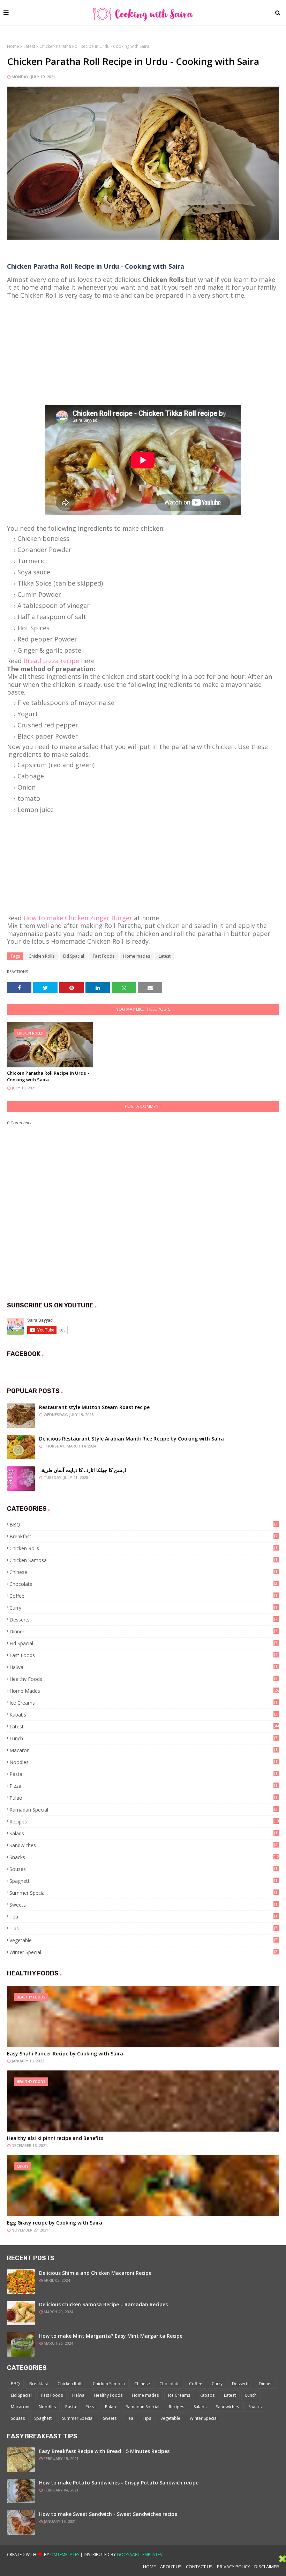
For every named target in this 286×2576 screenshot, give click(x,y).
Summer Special (144, 1893)
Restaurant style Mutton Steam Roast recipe (94, 1407)
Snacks (144, 1857)
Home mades (137, 956)
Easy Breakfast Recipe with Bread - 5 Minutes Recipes (104, 2451)
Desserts (144, 1620)
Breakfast (144, 1536)
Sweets (144, 1905)
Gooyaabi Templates (139, 2555)
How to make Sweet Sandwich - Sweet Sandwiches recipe (108, 2514)
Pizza (144, 1786)
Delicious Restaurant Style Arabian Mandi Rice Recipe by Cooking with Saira (131, 1439)
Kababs (144, 1715)
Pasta (144, 1774)
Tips (144, 1928)
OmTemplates (65, 2555)
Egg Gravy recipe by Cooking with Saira (55, 2223)
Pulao (144, 1798)
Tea (144, 1917)
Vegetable (144, 1940)
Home (13, 46)
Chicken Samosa (144, 1560)
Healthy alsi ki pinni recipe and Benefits (55, 2138)
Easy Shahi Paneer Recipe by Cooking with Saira (65, 2053)
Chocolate (144, 1584)
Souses (144, 1869)
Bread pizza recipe (51, 661)
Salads (144, 1833)
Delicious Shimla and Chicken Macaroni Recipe (95, 2273)
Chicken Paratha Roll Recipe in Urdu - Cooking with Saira (48, 1076)
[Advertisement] (143, 348)
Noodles (144, 1762)
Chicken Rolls (42, 956)
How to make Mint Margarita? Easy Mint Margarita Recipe (111, 2336)
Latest (29, 46)
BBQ (144, 1525)
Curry (144, 1608)
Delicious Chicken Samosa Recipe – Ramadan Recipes (103, 2304)
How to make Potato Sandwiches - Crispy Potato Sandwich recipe (119, 2483)
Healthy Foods (144, 1679)
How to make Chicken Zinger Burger (78, 918)
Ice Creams (144, 1703)
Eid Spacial (74, 956)
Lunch (144, 1738)
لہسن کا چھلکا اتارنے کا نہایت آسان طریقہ (83, 1470)
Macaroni (144, 1750)
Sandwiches (144, 1845)
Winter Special (144, 1952)
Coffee (144, 1596)
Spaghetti (144, 1881)
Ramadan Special (144, 1810)
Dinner (144, 1631)
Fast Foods (104, 956)
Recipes (144, 1822)
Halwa (144, 1667)
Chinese (144, 1572)
